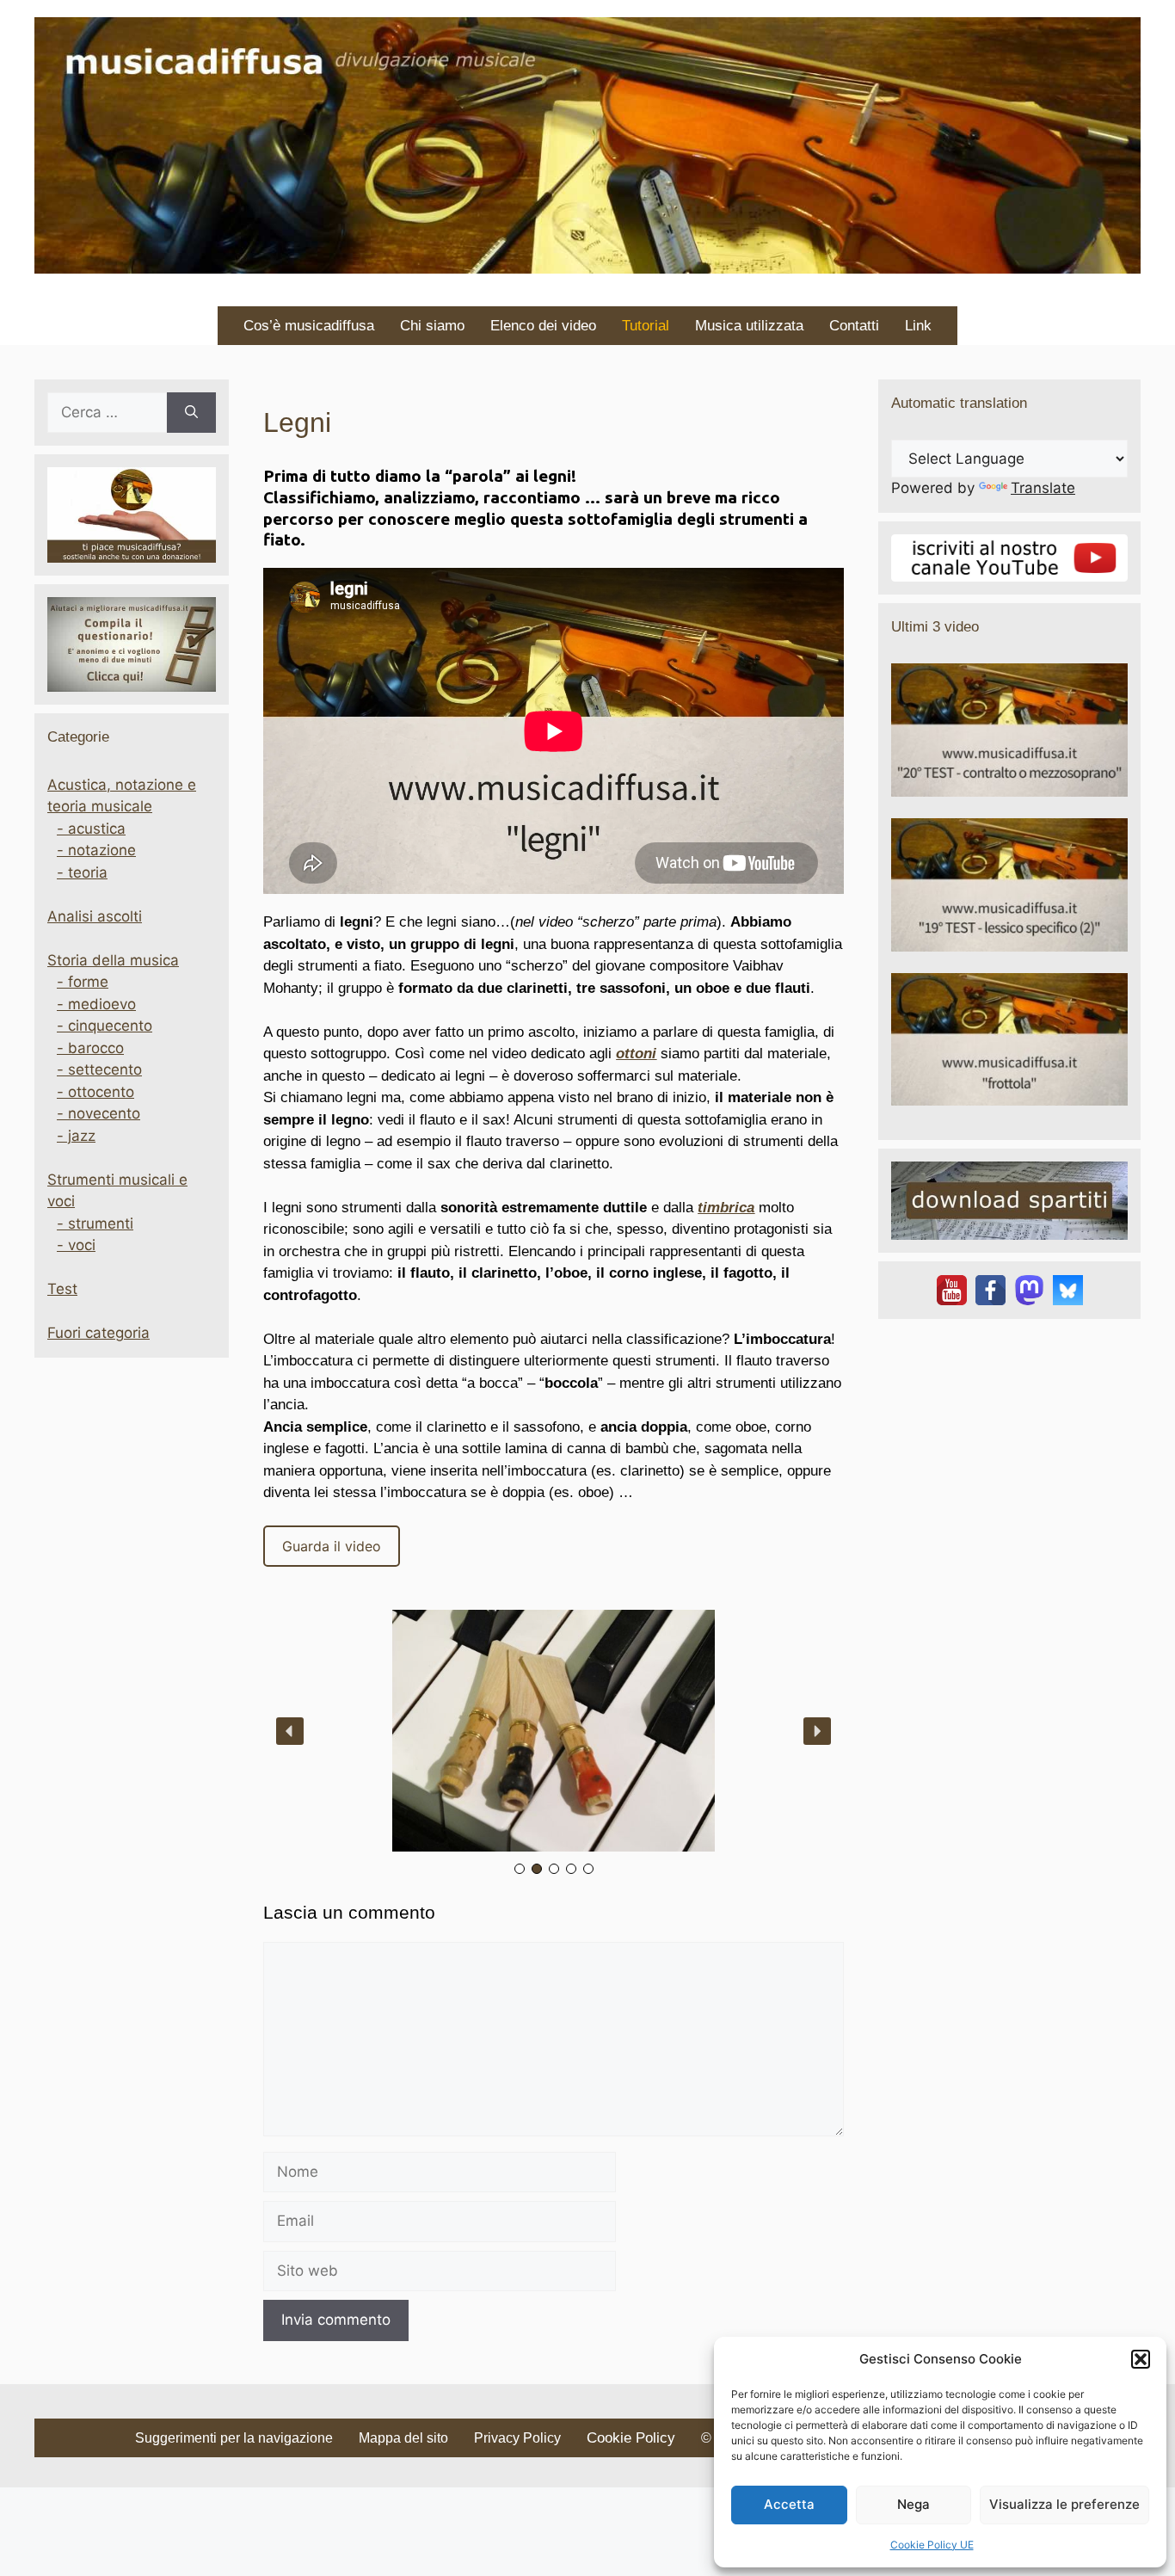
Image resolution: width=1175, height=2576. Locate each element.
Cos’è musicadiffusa (309, 326)
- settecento (99, 1069)
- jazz (76, 1136)
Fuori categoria (98, 1333)
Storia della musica (113, 960)
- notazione (96, 850)
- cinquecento (105, 1026)
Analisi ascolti (95, 916)
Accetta (789, 2504)
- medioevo (96, 1004)
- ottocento (95, 1092)
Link (918, 326)
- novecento (98, 1113)
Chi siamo (432, 326)
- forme (83, 982)
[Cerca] (191, 413)
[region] (554, 1744)
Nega (914, 2504)
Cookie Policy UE (932, 2545)
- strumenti (95, 1223)
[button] (1141, 2359)
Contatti (854, 326)
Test (62, 1289)
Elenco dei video (543, 326)
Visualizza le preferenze (1064, 2504)
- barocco (90, 1048)
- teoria (82, 872)
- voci (76, 1245)
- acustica (91, 829)
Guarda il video (332, 1546)
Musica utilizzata (749, 326)
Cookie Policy (631, 2438)
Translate (1043, 488)
